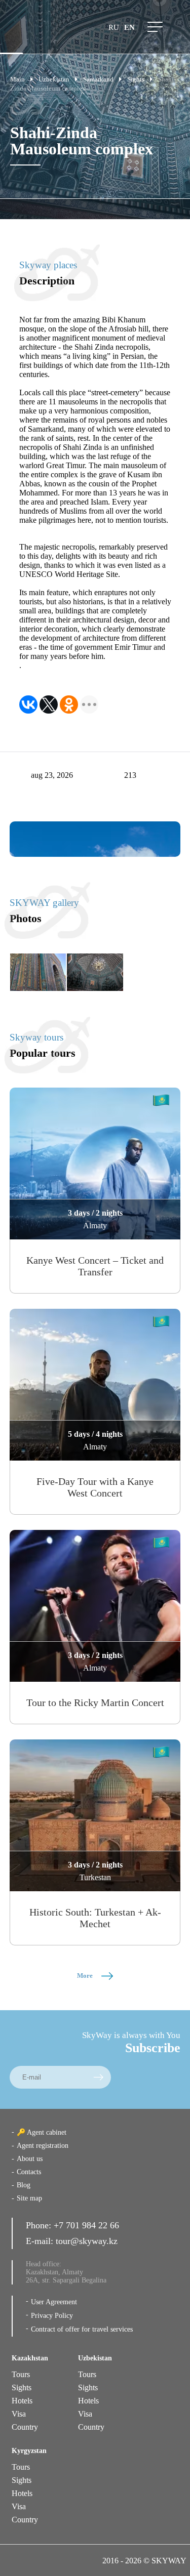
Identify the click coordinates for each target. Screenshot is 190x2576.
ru (114, 27)
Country (25, 2427)
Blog (24, 2185)
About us (30, 2159)
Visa (19, 2414)
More (86, 1976)
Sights (22, 2387)
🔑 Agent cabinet (42, 2132)
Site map (29, 2198)
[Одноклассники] (69, 704)
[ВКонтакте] (28, 704)
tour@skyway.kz (87, 2241)
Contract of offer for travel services (82, 2329)
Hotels (22, 2401)
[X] (49, 704)
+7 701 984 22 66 (86, 2225)
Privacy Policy (52, 2316)
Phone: (40, 2225)
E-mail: (41, 2241)
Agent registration (43, 2146)
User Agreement (54, 2302)
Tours (21, 2374)
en (129, 27)
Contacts (29, 2172)
